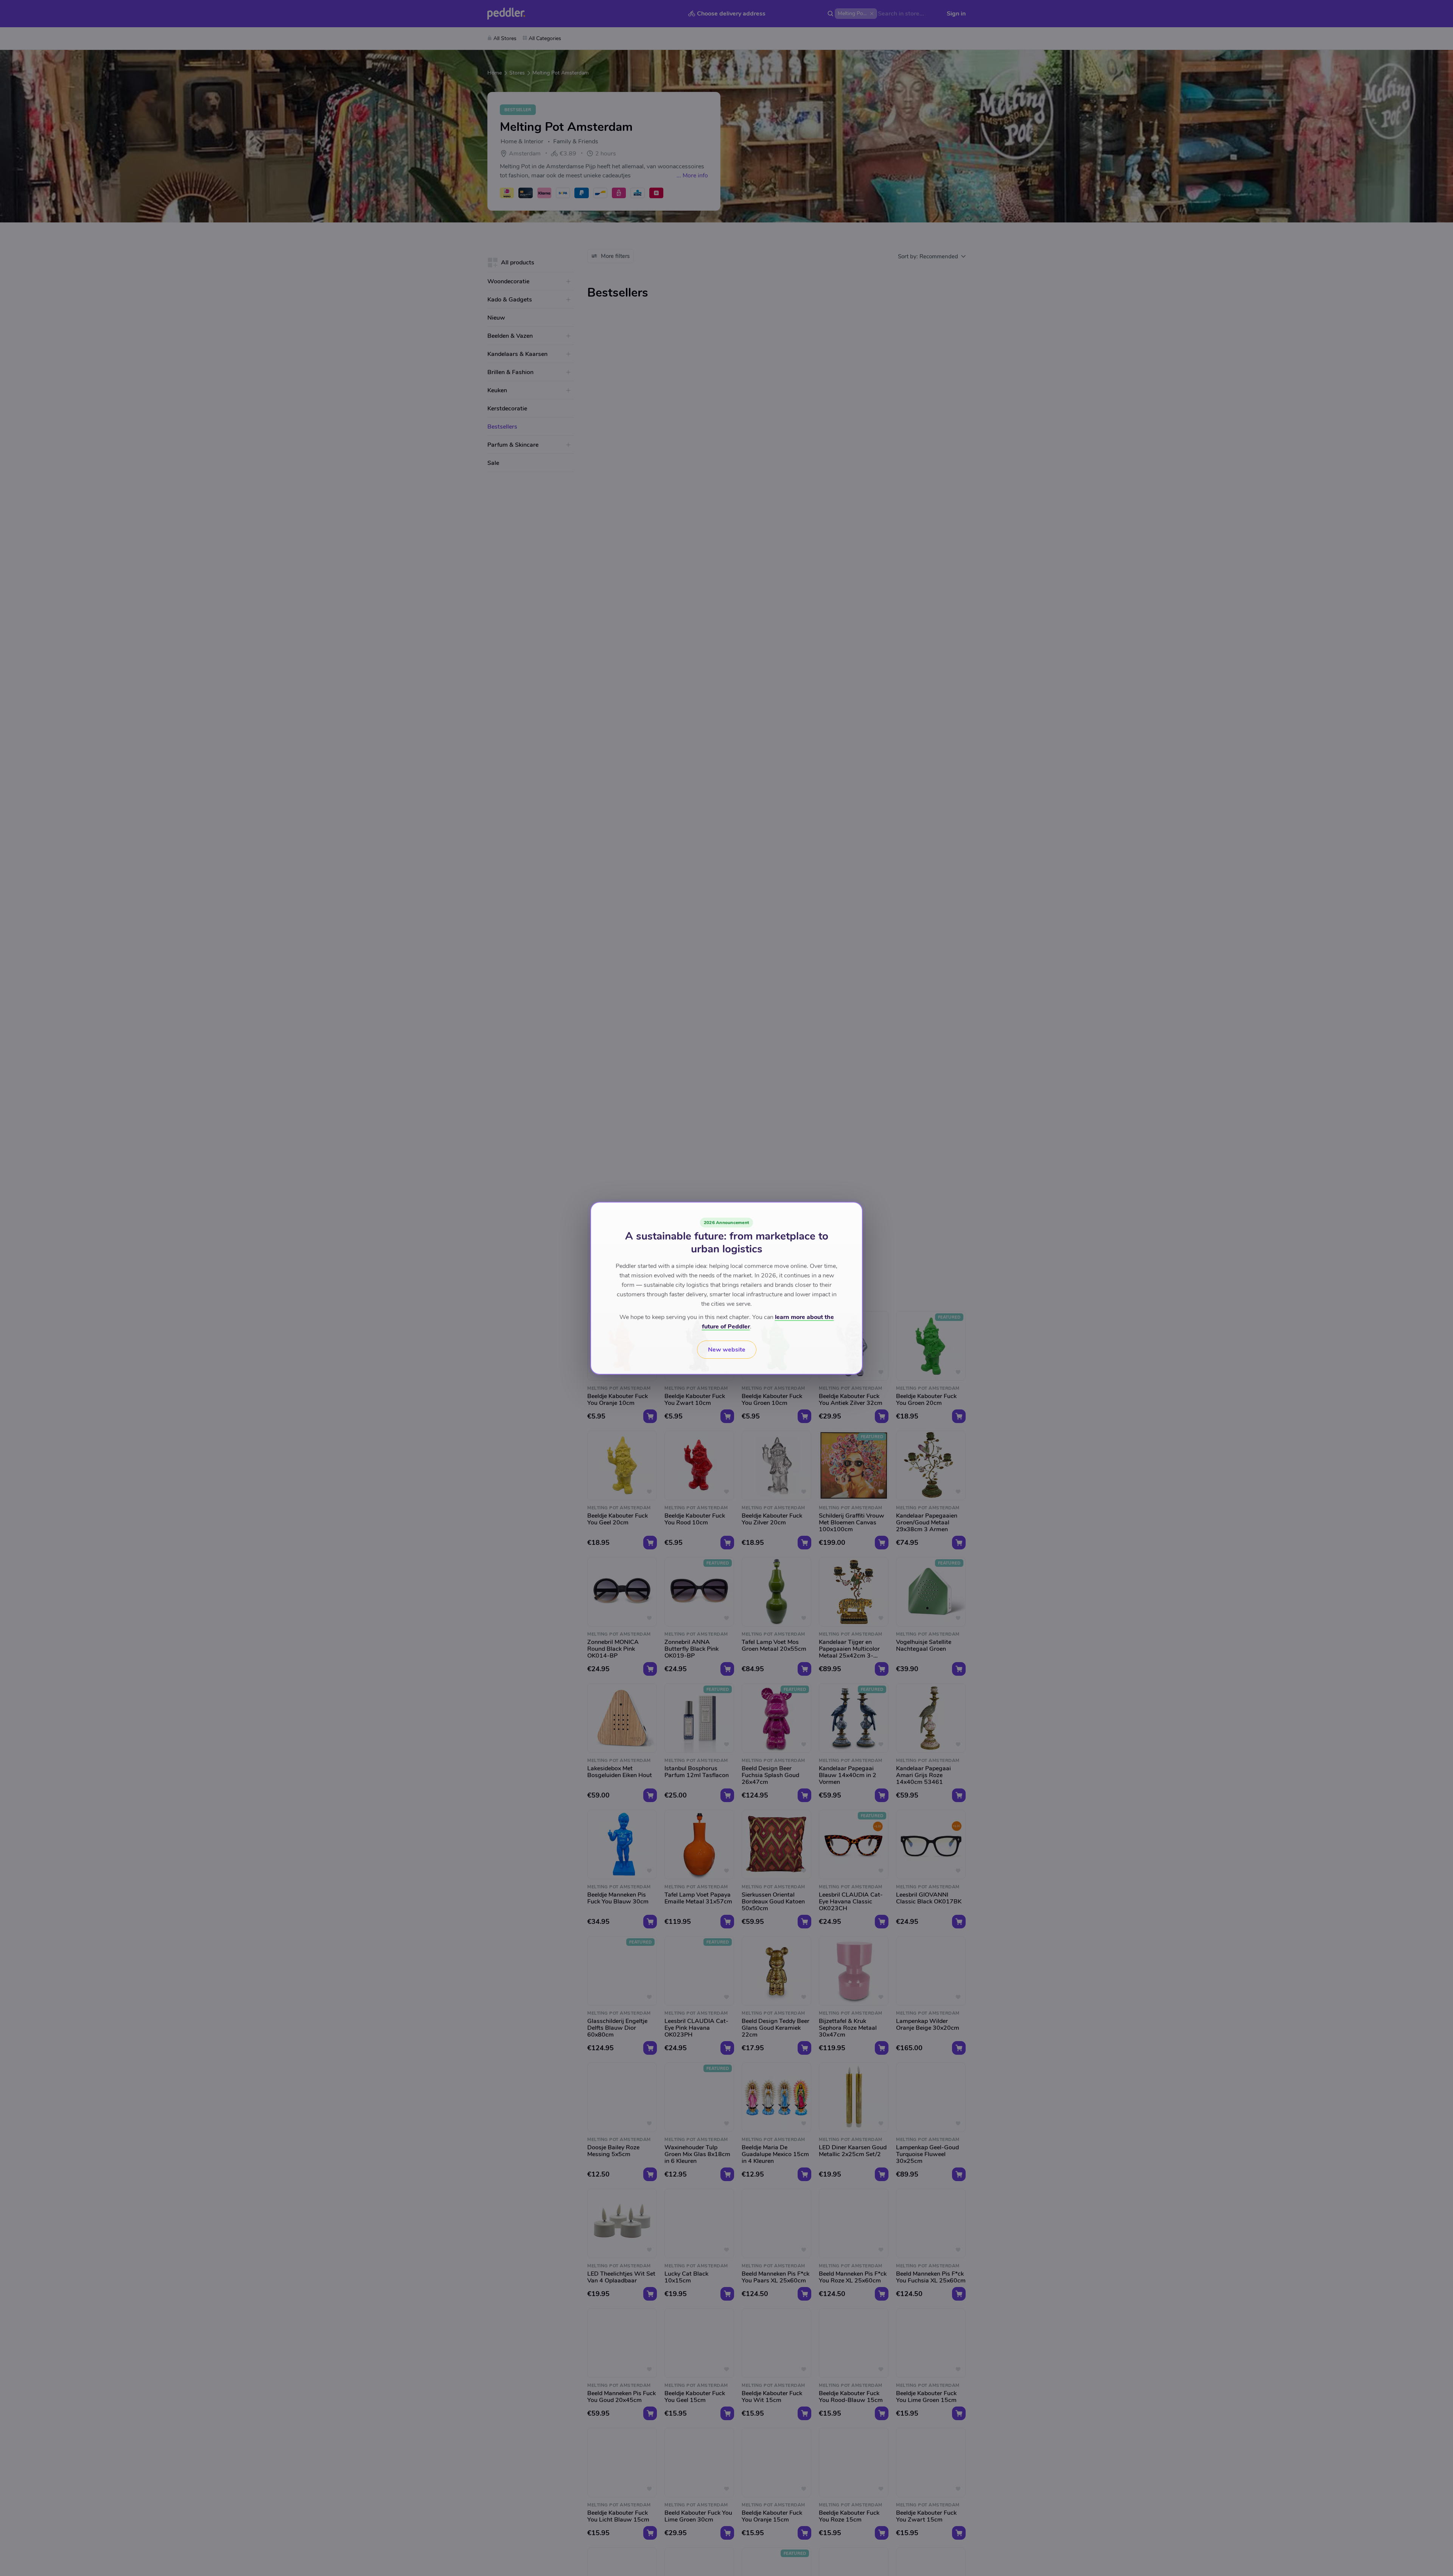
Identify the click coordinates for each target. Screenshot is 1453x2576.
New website (727, 1350)
